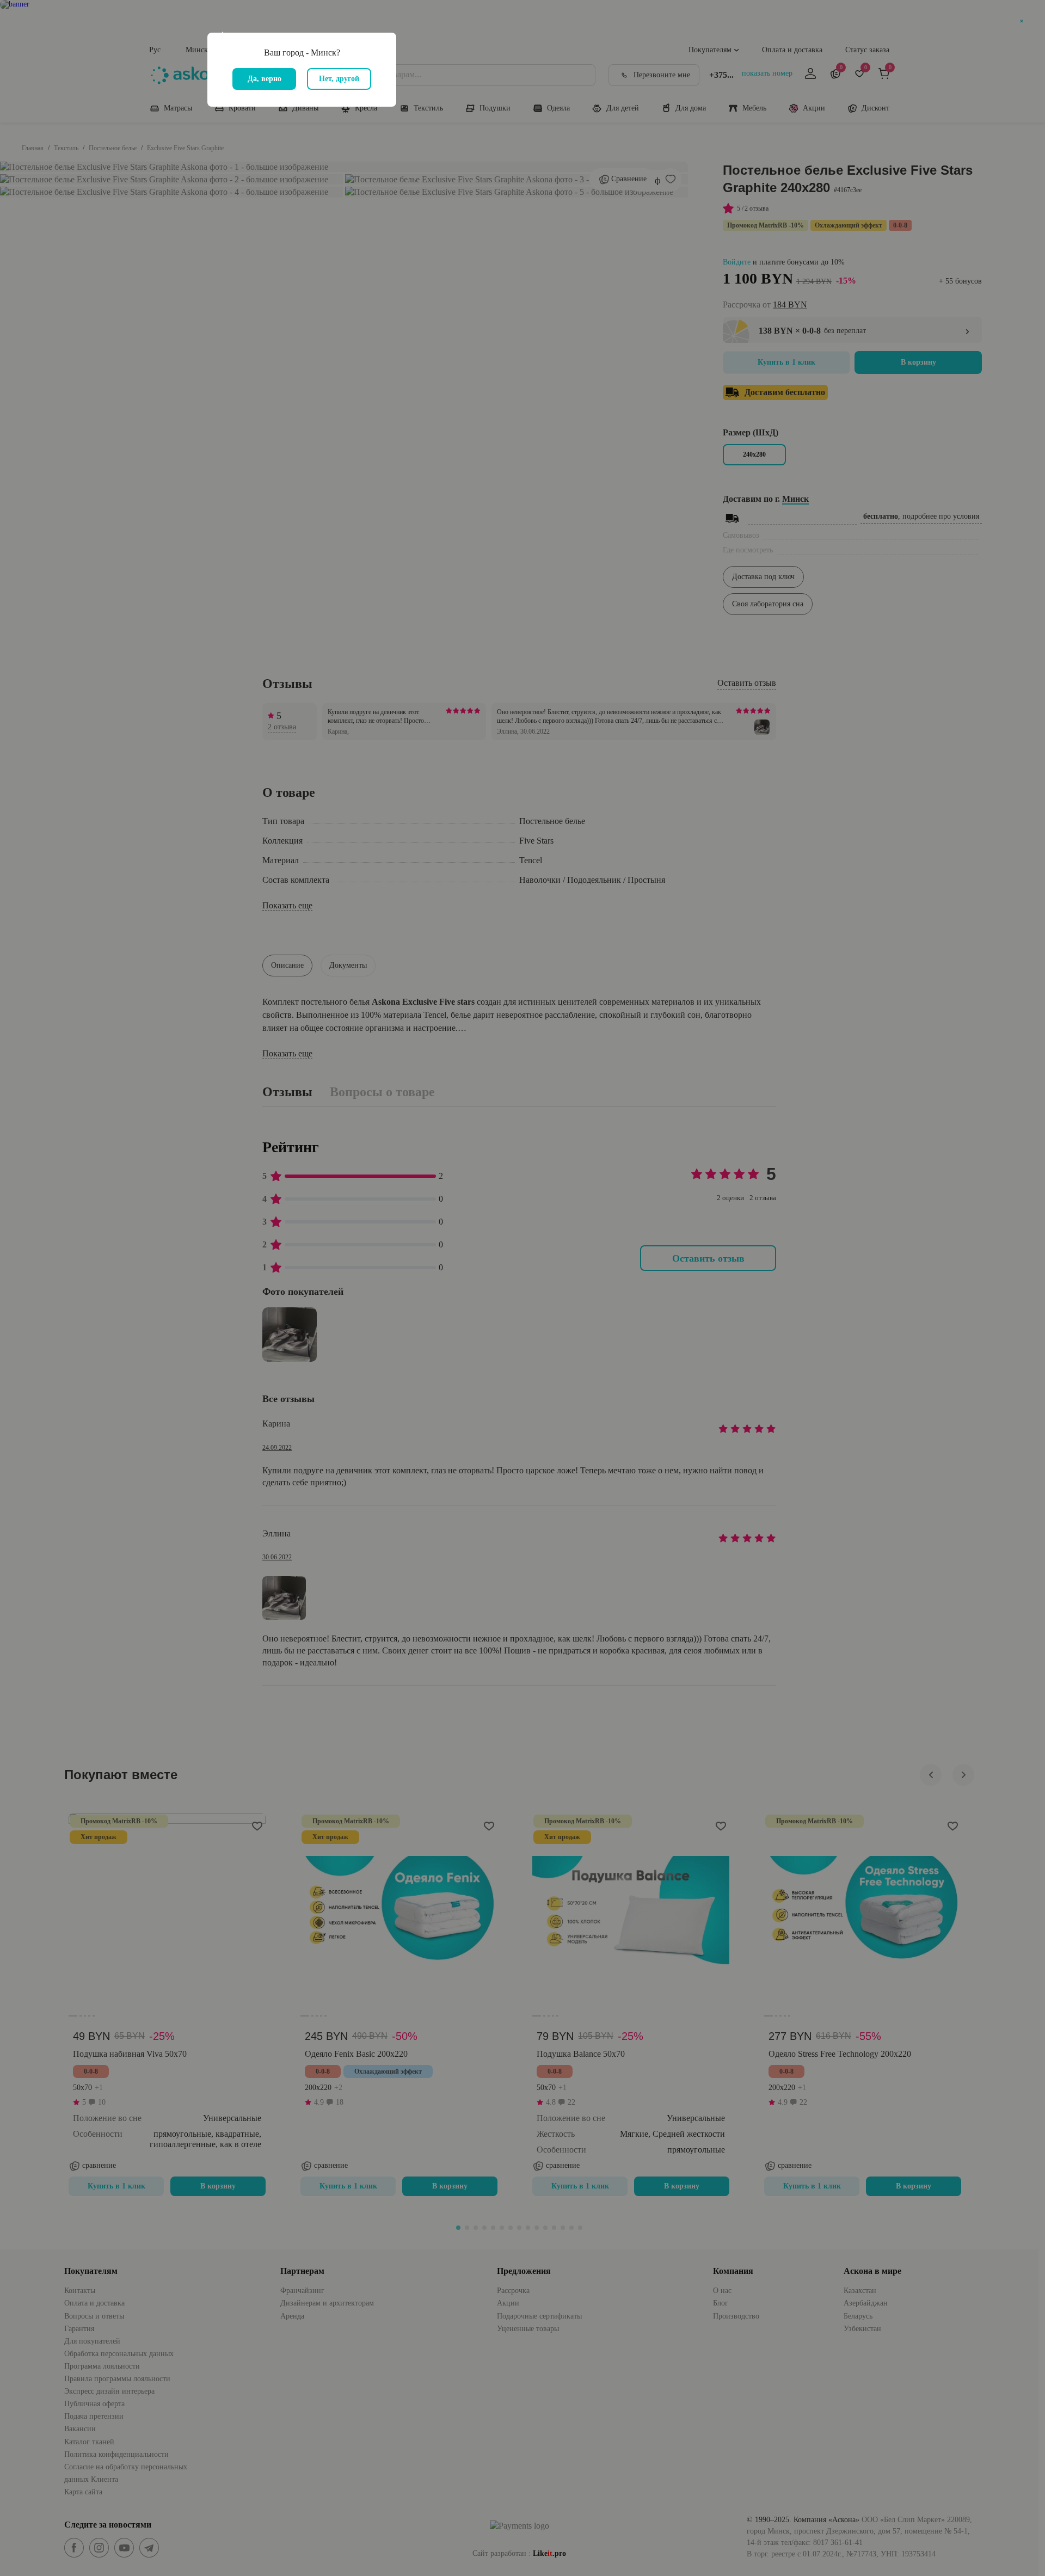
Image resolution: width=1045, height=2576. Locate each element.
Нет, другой (339, 79)
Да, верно (265, 79)
